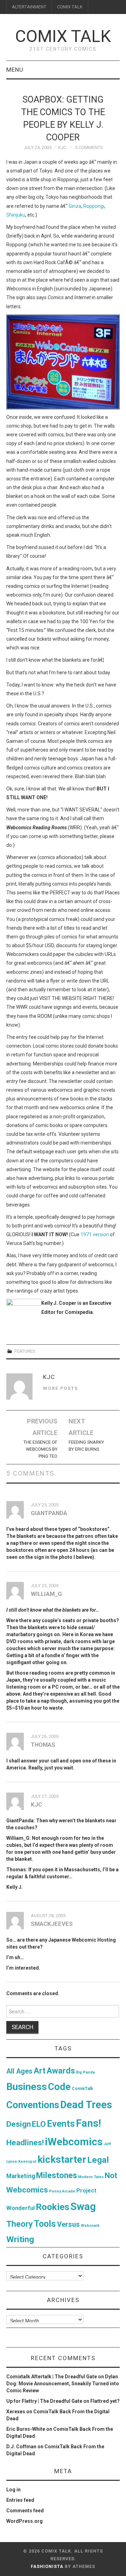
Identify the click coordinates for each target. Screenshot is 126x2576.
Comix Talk (63, 36)
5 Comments (89, 147)
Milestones (57, 2175)
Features (25, 1351)
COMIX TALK (70, 7)
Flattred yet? (105, 2401)
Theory (20, 2224)
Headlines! (25, 2142)
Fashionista (47, 2567)
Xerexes (16, 2412)
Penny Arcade (62, 2191)
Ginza (75, 206)
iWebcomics (74, 2142)
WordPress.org (24, 2521)
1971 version (95, 1234)
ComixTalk (82, 2089)
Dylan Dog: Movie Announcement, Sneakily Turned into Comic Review (63, 2384)
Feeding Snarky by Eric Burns (86, 1446)
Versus (68, 2224)
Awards (61, 2071)
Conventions (33, 2105)
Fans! (89, 2123)
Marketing (21, 2176)
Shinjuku (16, 215)
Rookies (52, 2207)
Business (27, 2087)
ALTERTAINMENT (29, 7)
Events (61, 2124)
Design (19, 2124)
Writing (20, 2239)
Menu (15, 70)
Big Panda (85, 2072)
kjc (62, 147)
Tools (45, 2224)
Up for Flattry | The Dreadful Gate (44, 2401)
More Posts (61, 1388)
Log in (13, 2490)
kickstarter (62, 2159)
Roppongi (94, 206)
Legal (98, 2160)
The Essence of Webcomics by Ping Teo (40, 1449)
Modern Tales (91, 2177)
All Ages (19, 2071)
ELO (39, 2124)
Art (40, 2071)
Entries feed (20, 2500)
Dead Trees (86, 2105)
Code (59, 2087)
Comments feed (25, 2511)
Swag (83, 2207)
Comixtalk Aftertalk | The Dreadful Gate (52, 2377)
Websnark (90, 2226)
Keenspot (27, 2162)
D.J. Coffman (21, 2447)
